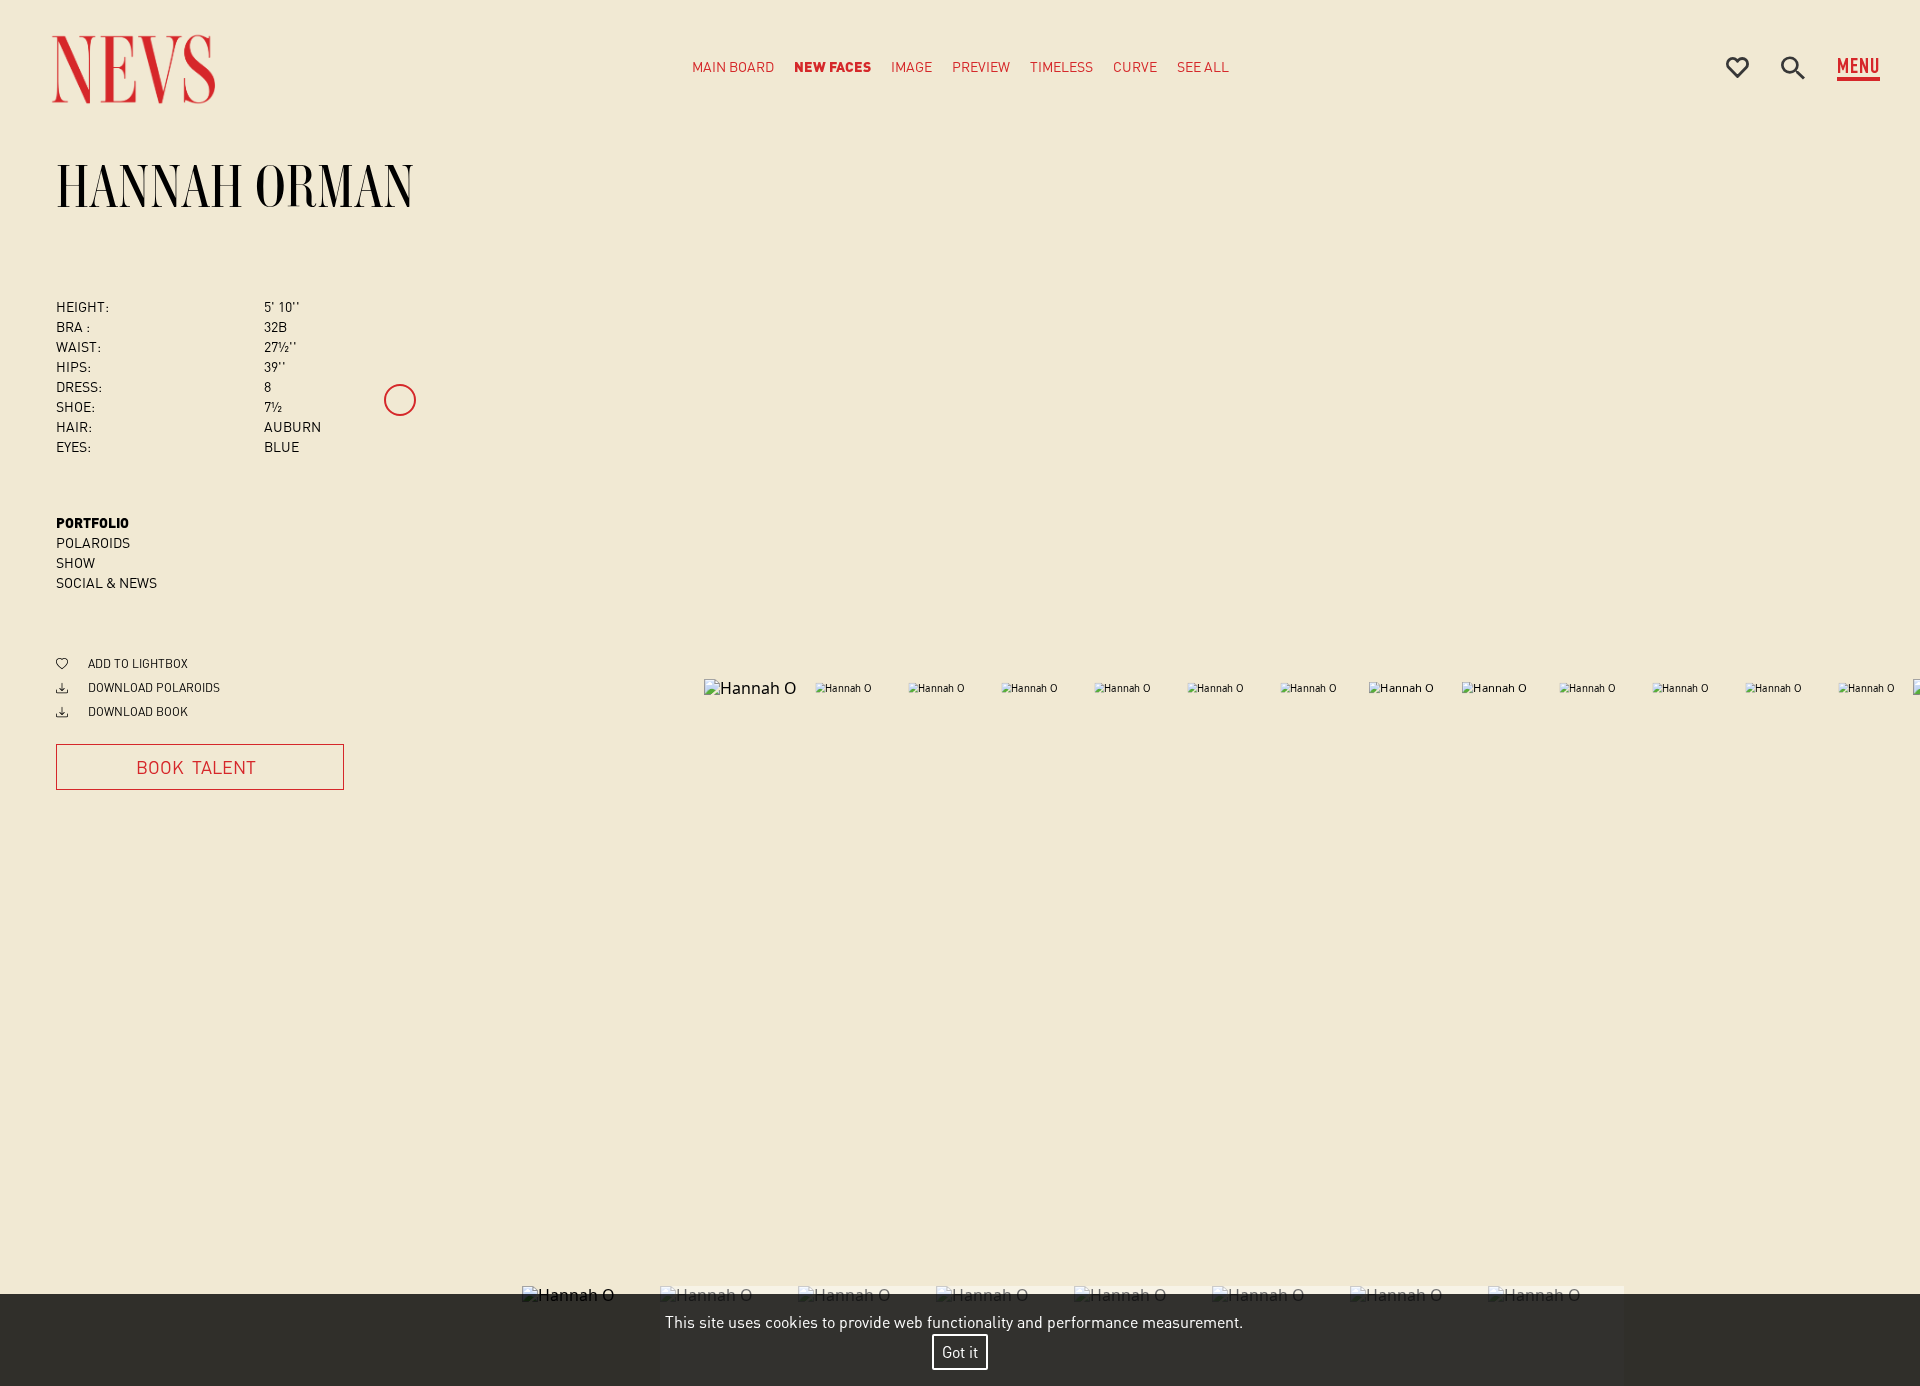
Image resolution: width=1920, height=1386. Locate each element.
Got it (960, 1351)
